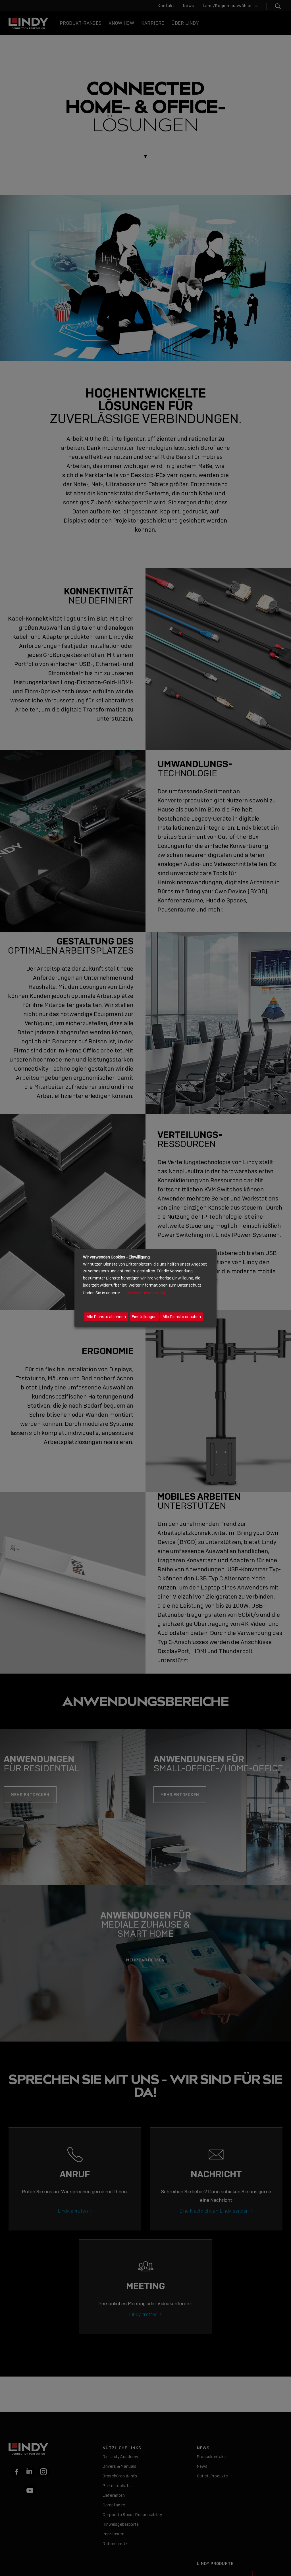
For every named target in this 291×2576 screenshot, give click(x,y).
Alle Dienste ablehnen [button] (106, 1317)
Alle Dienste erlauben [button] (182, 1317)
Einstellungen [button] (144, 1317)
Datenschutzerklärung (145, 1293)
